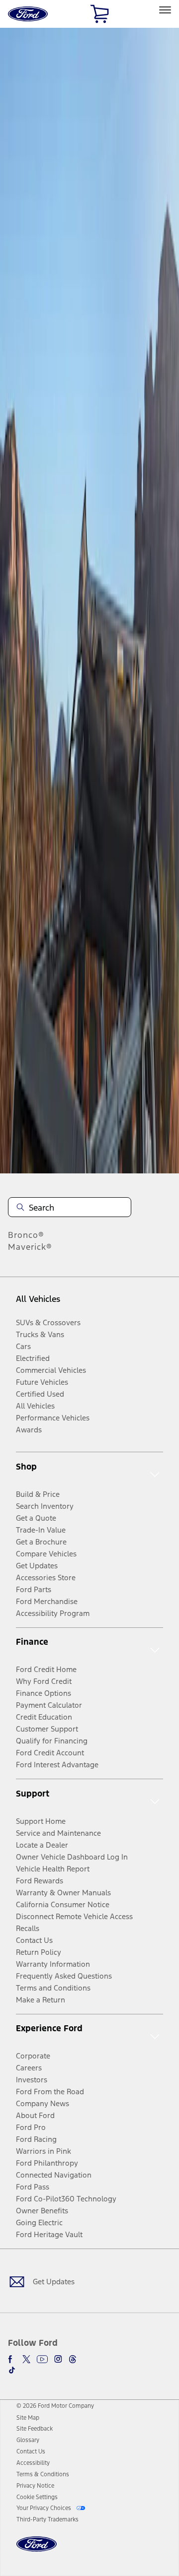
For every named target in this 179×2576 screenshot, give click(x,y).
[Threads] (73, 2359)
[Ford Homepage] (37, 2550)
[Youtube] (42, 2359)
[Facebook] (12, 2359)
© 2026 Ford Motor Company (55, 2406)
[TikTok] (12, 2370)
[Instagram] (58, 2359)
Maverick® (30, 1247)
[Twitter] (26, 2359)
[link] (28, 2418)
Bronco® (26, 1235)
